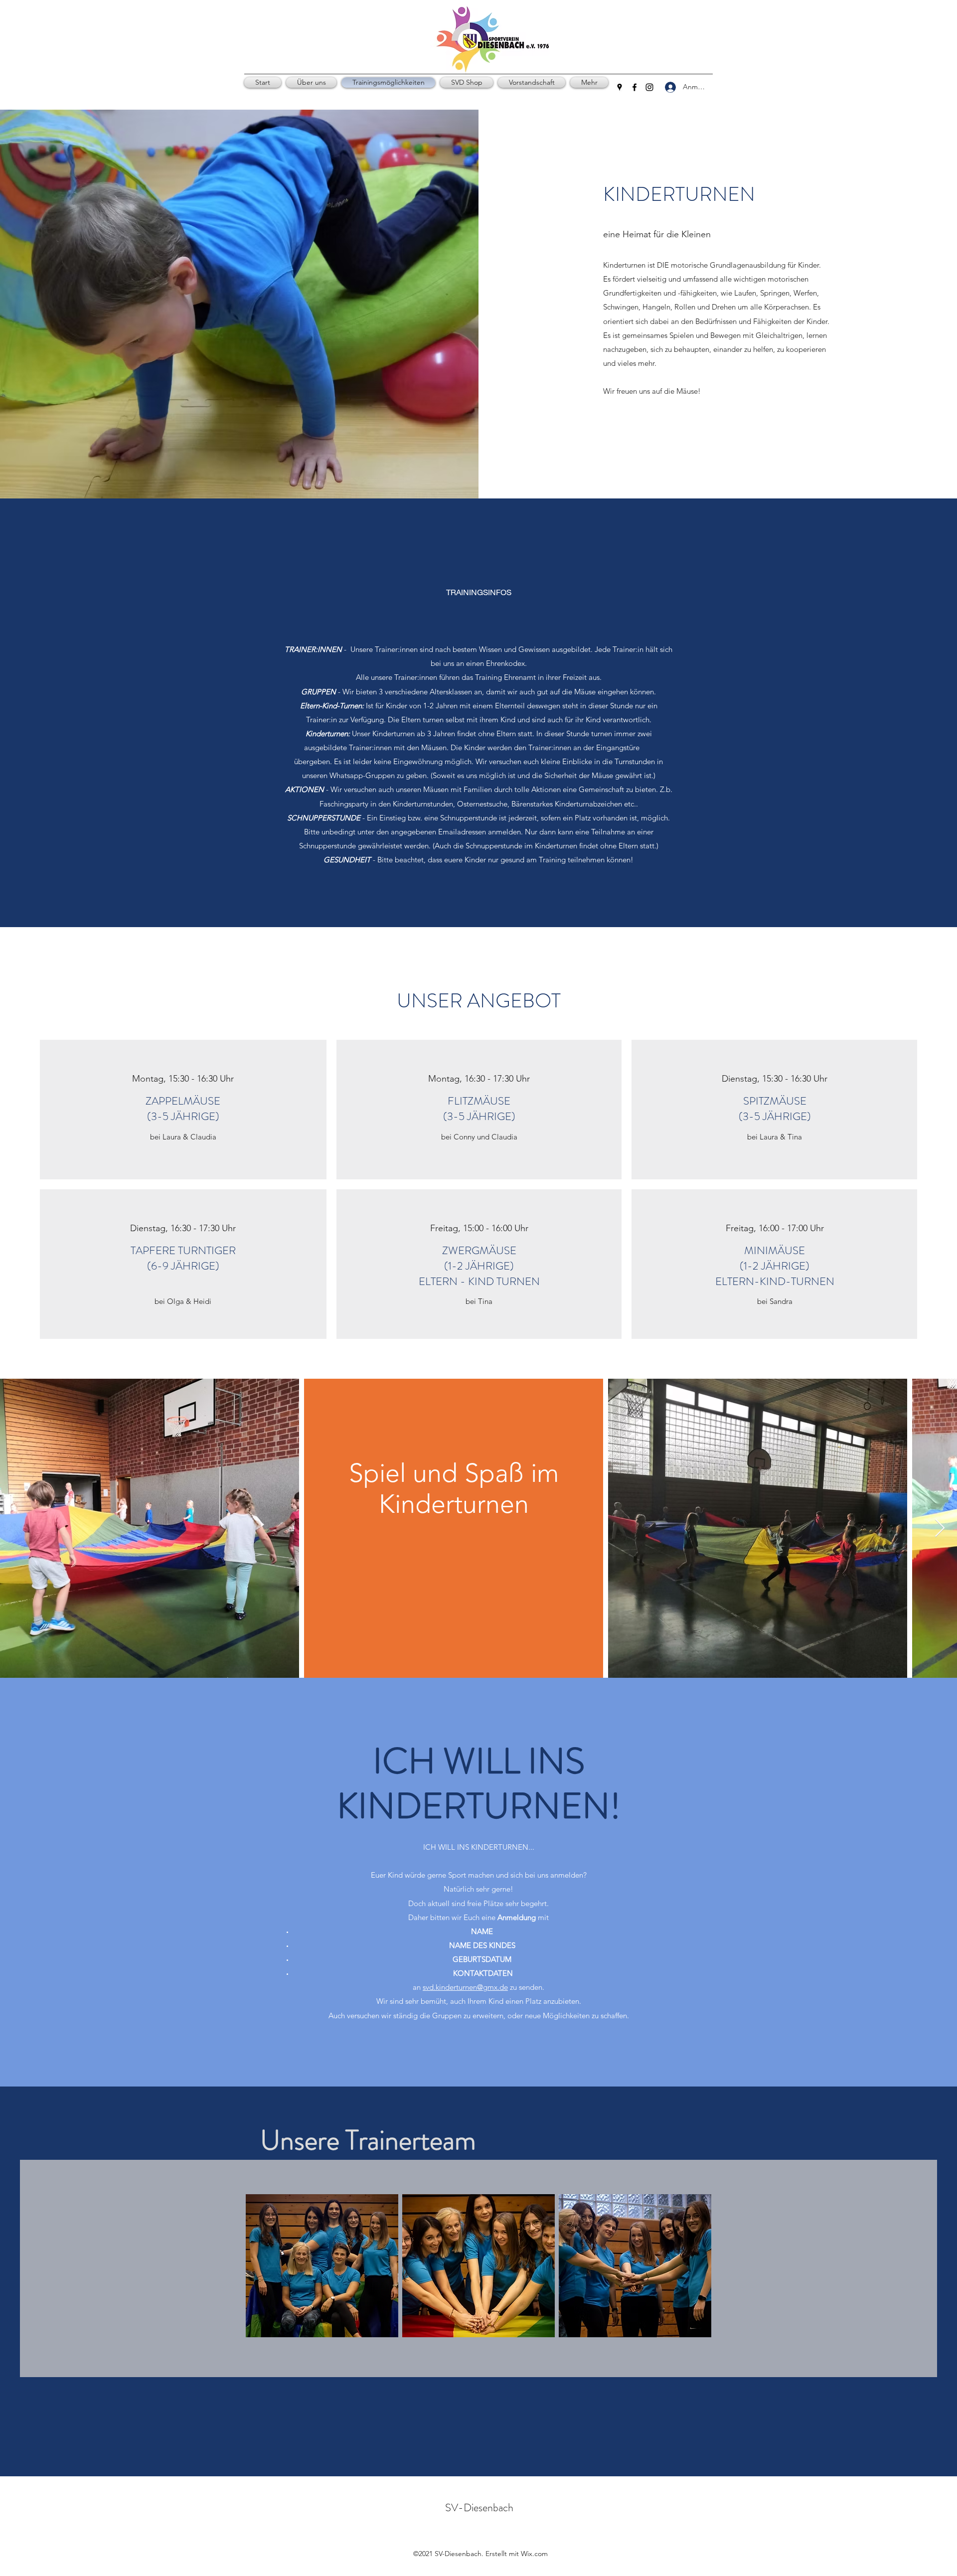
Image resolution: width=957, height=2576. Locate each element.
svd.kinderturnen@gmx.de (465, 1987)
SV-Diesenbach (479, 2507)
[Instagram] (649, 87)
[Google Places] (620, 87)
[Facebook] (635, 87)
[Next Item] (940, 1529)
